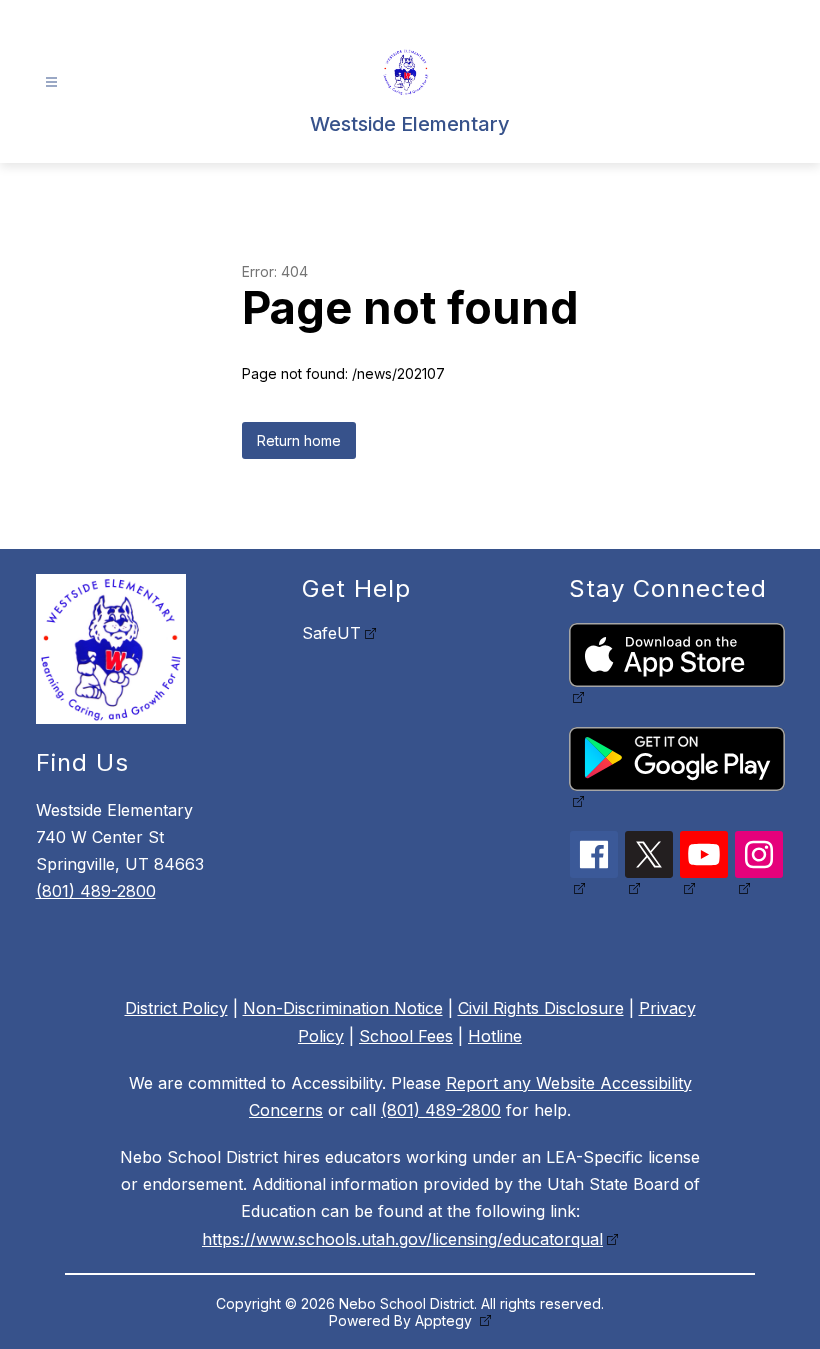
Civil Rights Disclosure (541, 1008)
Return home (299, 440)
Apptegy (445, 1320)
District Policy (176, 1008)
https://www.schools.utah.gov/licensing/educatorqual (402, 1239)
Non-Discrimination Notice (343, 1008)
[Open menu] (51, 82)
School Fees (406, 1036)
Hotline (495, 1036)
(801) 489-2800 (96, 891)
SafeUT (331, 633)
